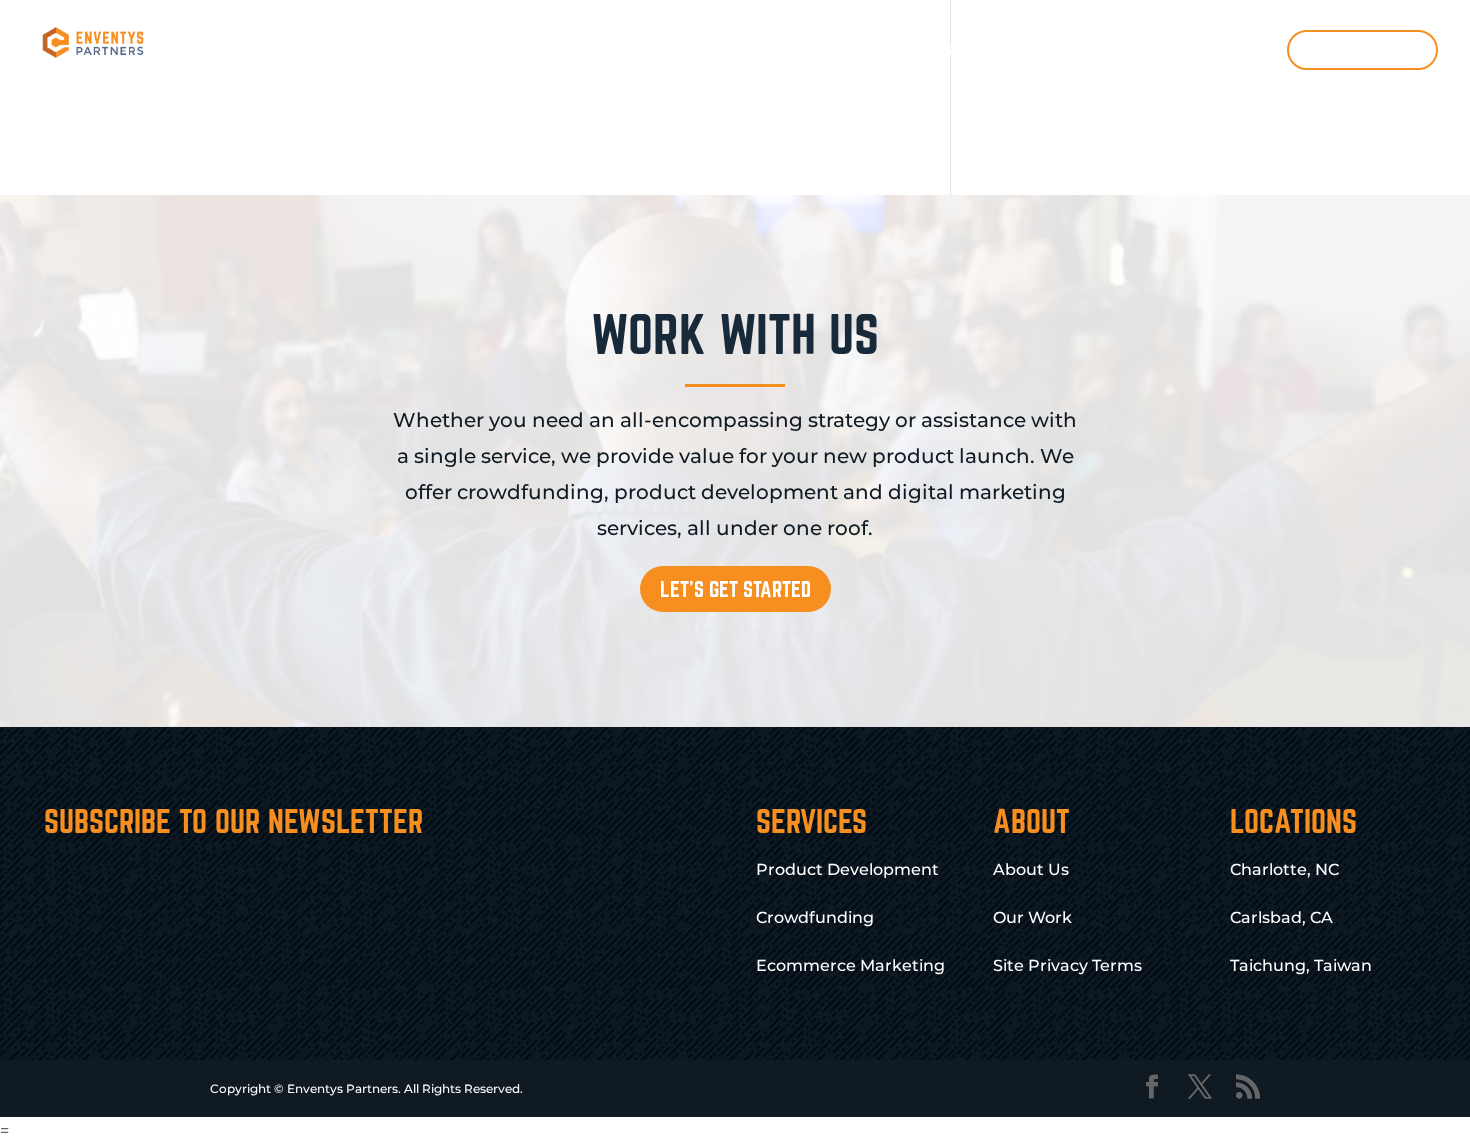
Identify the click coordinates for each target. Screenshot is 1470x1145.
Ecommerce (927, 48)
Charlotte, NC (1284, 869)
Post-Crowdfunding (788, 48)
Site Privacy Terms (1067, 965)
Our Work (1111, 48)
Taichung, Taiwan (1301, 965)
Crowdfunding (640, 48)
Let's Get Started (735, 589)
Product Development (485, 48)
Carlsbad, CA (1281, 917)
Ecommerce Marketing (850, 965)
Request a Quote (1363, 48)
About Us (1031, 869)
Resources (1215, 48)
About (1021, 48)
